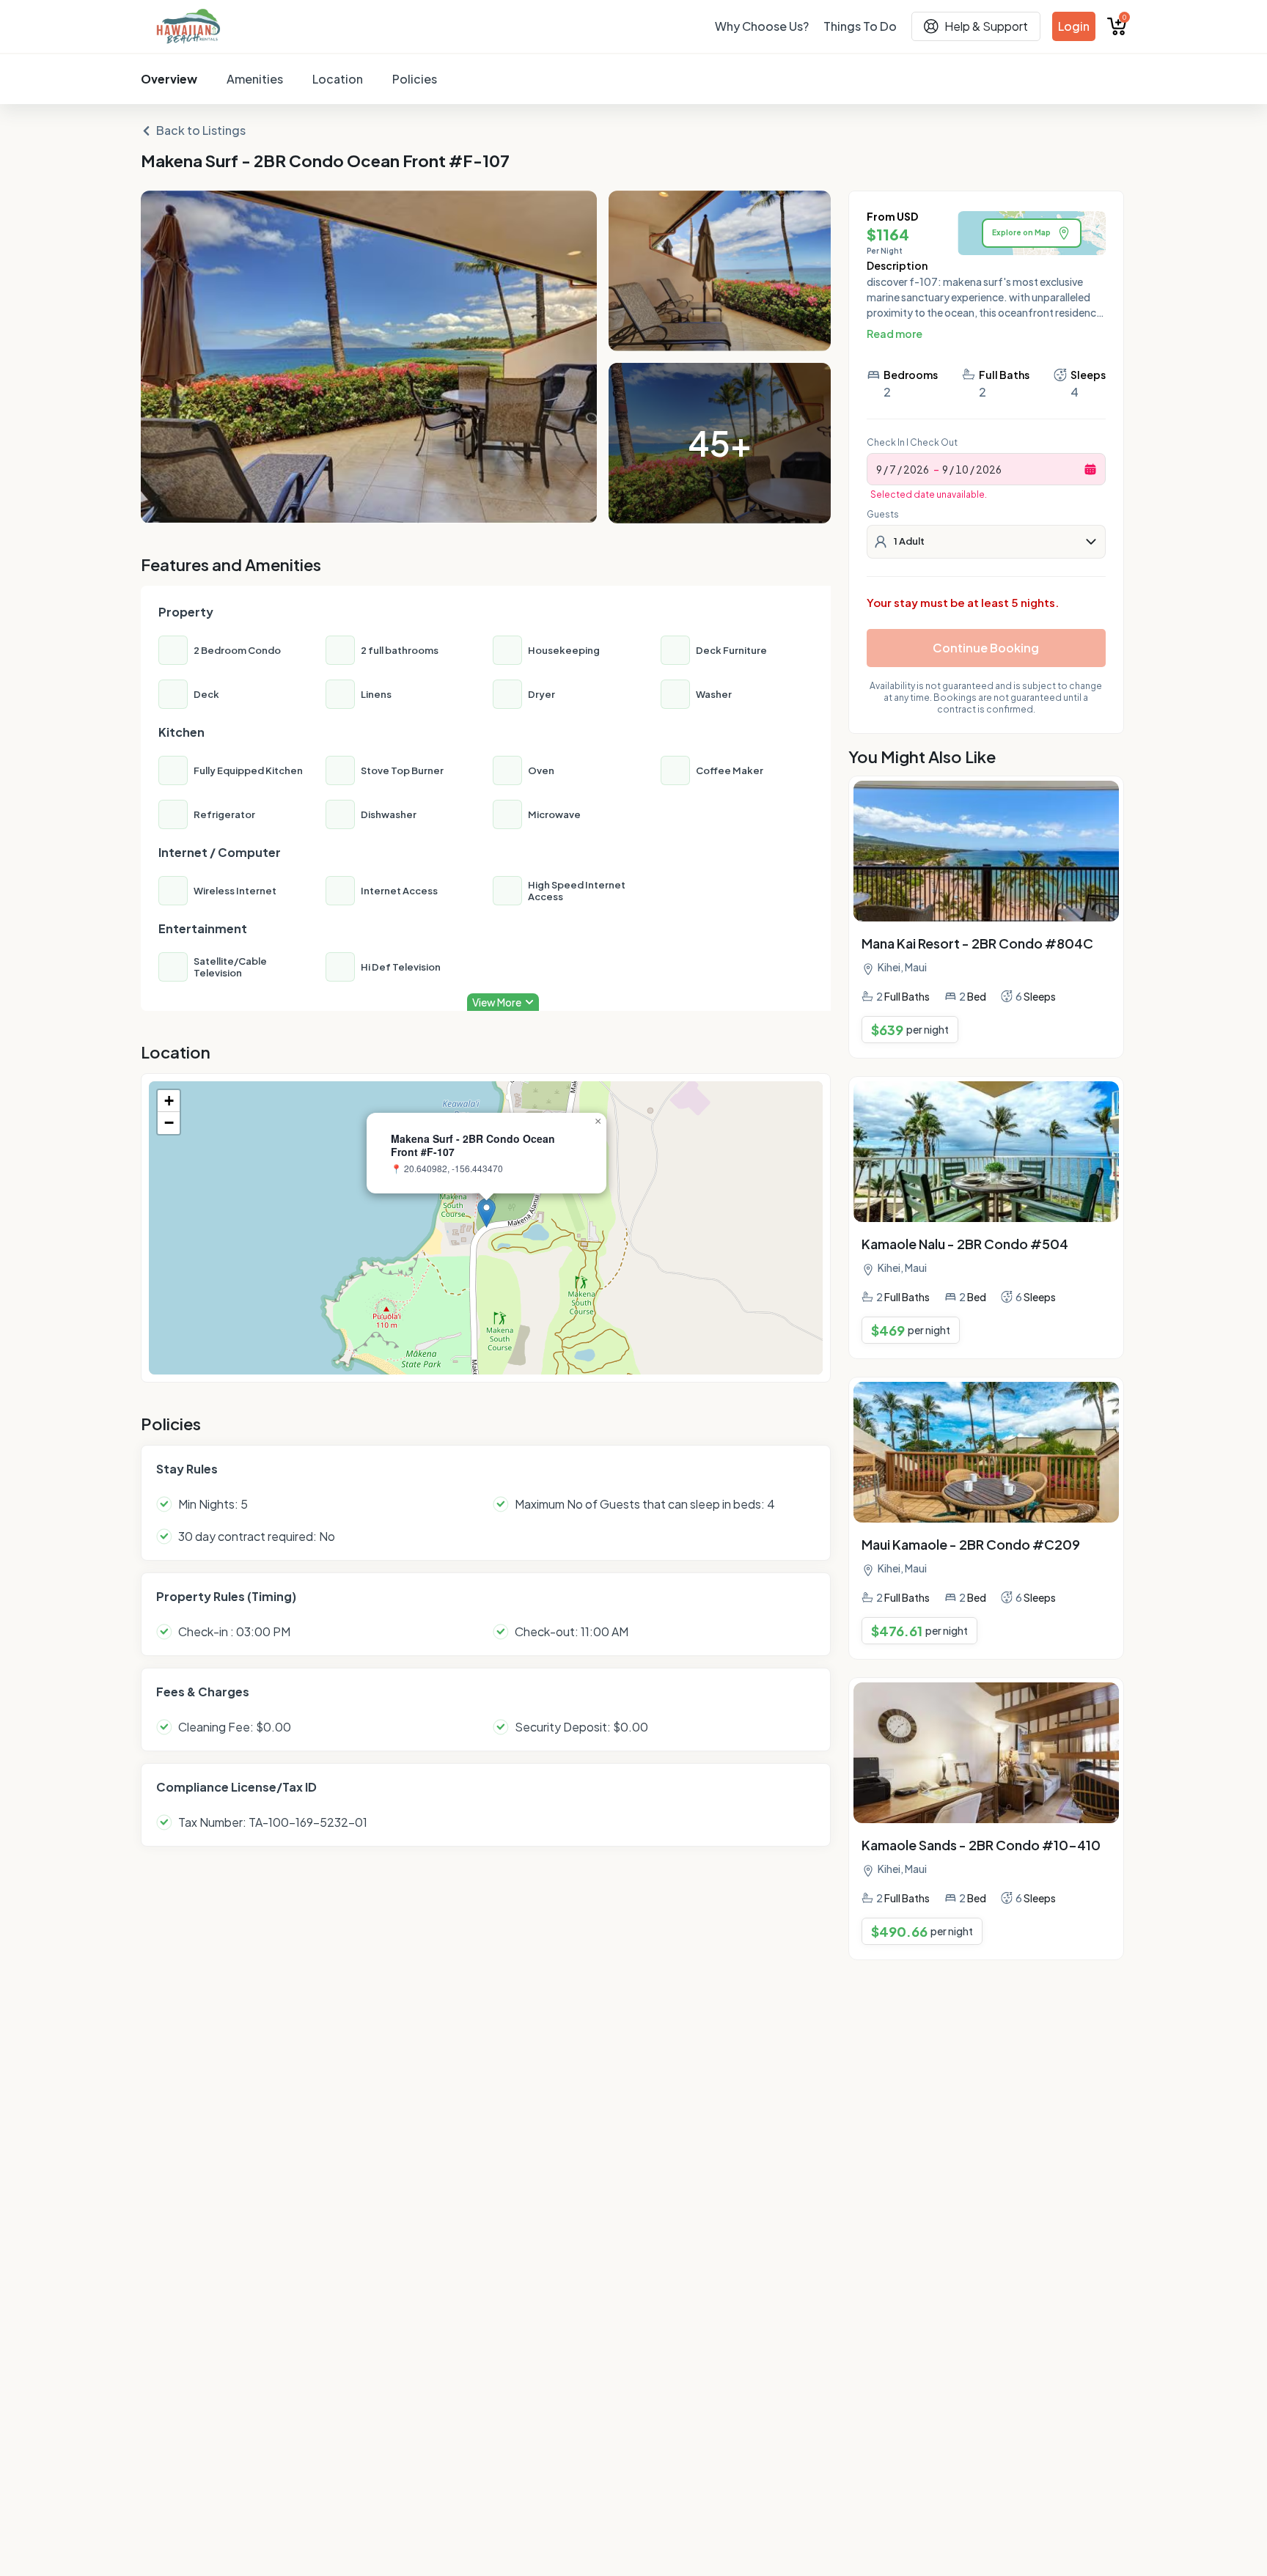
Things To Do (860, 26)
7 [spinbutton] (893, 469)
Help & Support (986, 26)
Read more (895, 334)
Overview (169, 79)
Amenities (255, 79)
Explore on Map (1021, 232)
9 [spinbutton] (879, 469)
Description (897, 265)
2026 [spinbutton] (916, 469)
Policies (415, 79)
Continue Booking (986, 648)
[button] (486, 1213)
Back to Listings (201, 130)
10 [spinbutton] (962, 469)
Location (338, 79)
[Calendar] (1090, 469)
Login (1074, 26)
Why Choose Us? (762, 26)
